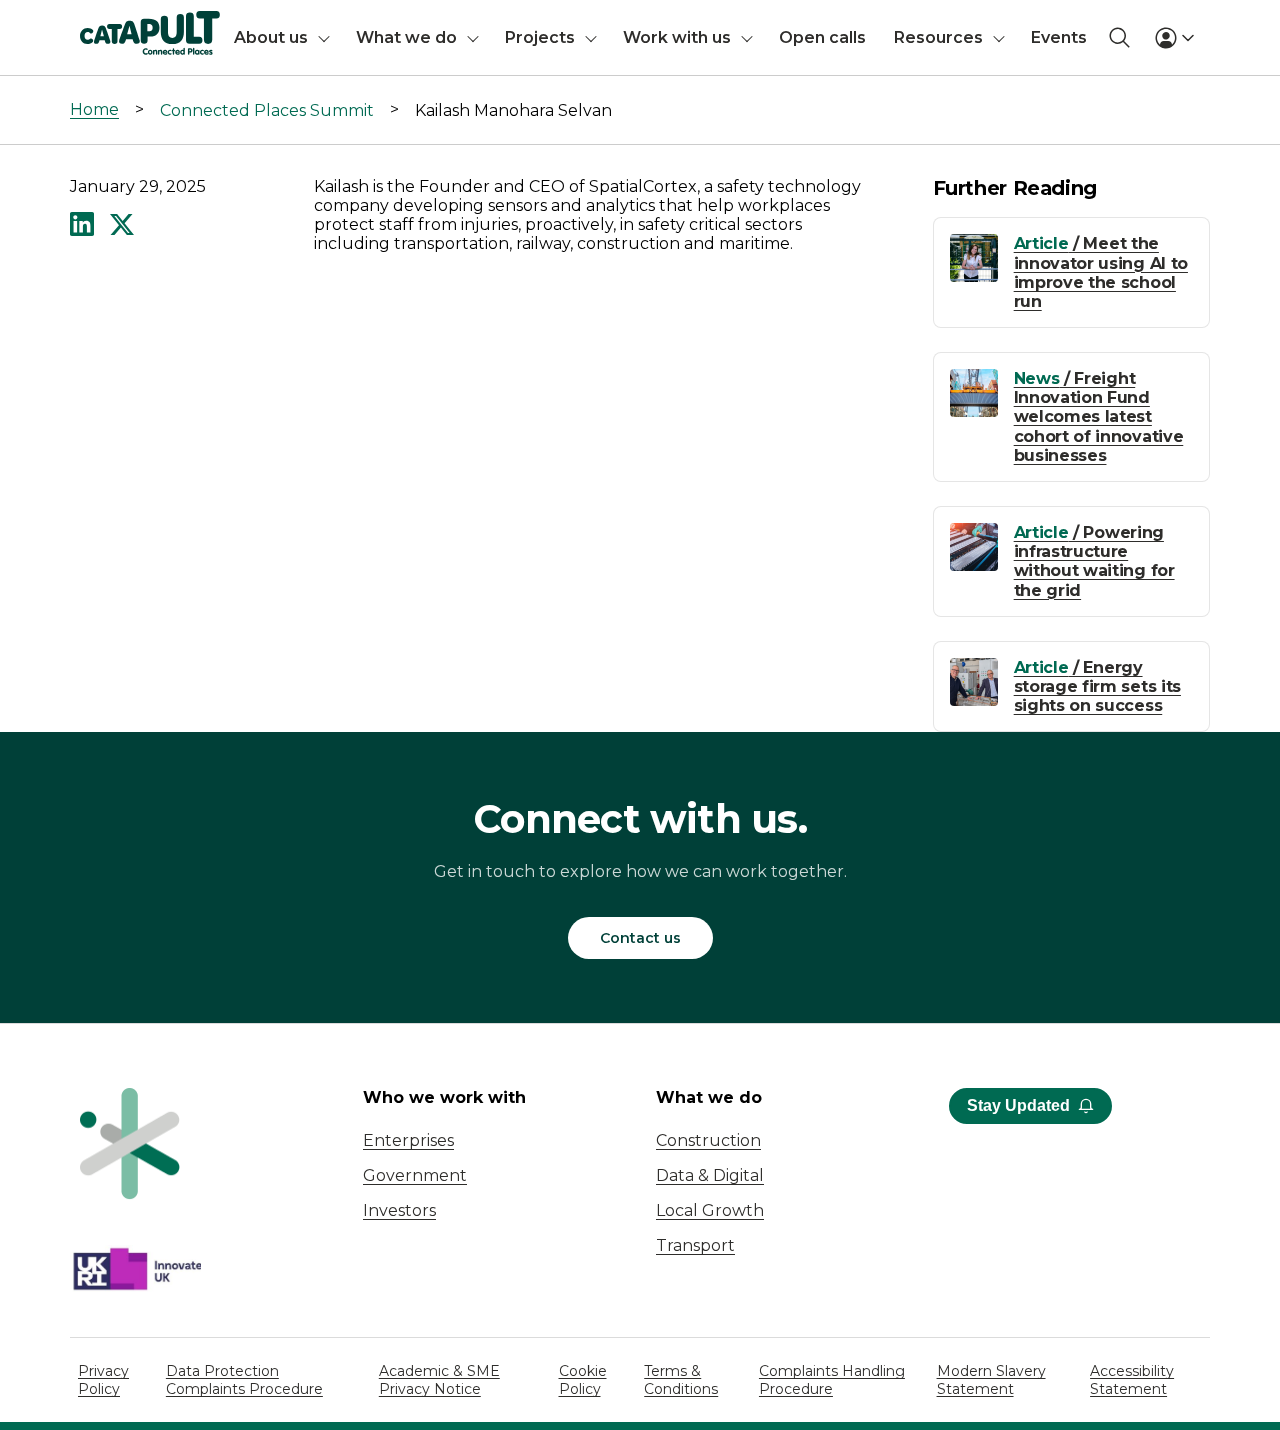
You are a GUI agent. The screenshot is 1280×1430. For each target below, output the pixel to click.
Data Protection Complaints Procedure (244, 1380)
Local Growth (710, 1210)
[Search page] (1119, 37)
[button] (82, 226)
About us (271, 37)
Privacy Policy (103, 1380)
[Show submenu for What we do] (473, 37)
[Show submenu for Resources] (999, 37)
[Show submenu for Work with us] (747, 37)
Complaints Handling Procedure (832, 1380)
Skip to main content (98, 24)
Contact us (640, 938)
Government (415, 1175)
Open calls (822, 37)
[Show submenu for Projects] (591, 37)
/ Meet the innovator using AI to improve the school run (1101, 272)
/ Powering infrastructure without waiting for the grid (1094, 561)
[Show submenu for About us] (324, 37)
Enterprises (408, 1140)
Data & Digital (710, 1175)
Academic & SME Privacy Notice (439, 1380)
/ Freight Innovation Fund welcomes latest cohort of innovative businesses (1099, 417)
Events (1059, 37)
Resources (938, 37)
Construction (708, 1140)
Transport (695, 1245)
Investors (399, 1210)
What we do (406, 37)
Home (94, 109)
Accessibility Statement (1132, 1380)
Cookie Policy (583, 1380)
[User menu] (1174, 38)
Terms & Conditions (681, 1380)
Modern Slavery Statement (991, 1380)
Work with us (677, 37)
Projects (540, 37)
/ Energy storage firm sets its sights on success (1097, 686)
